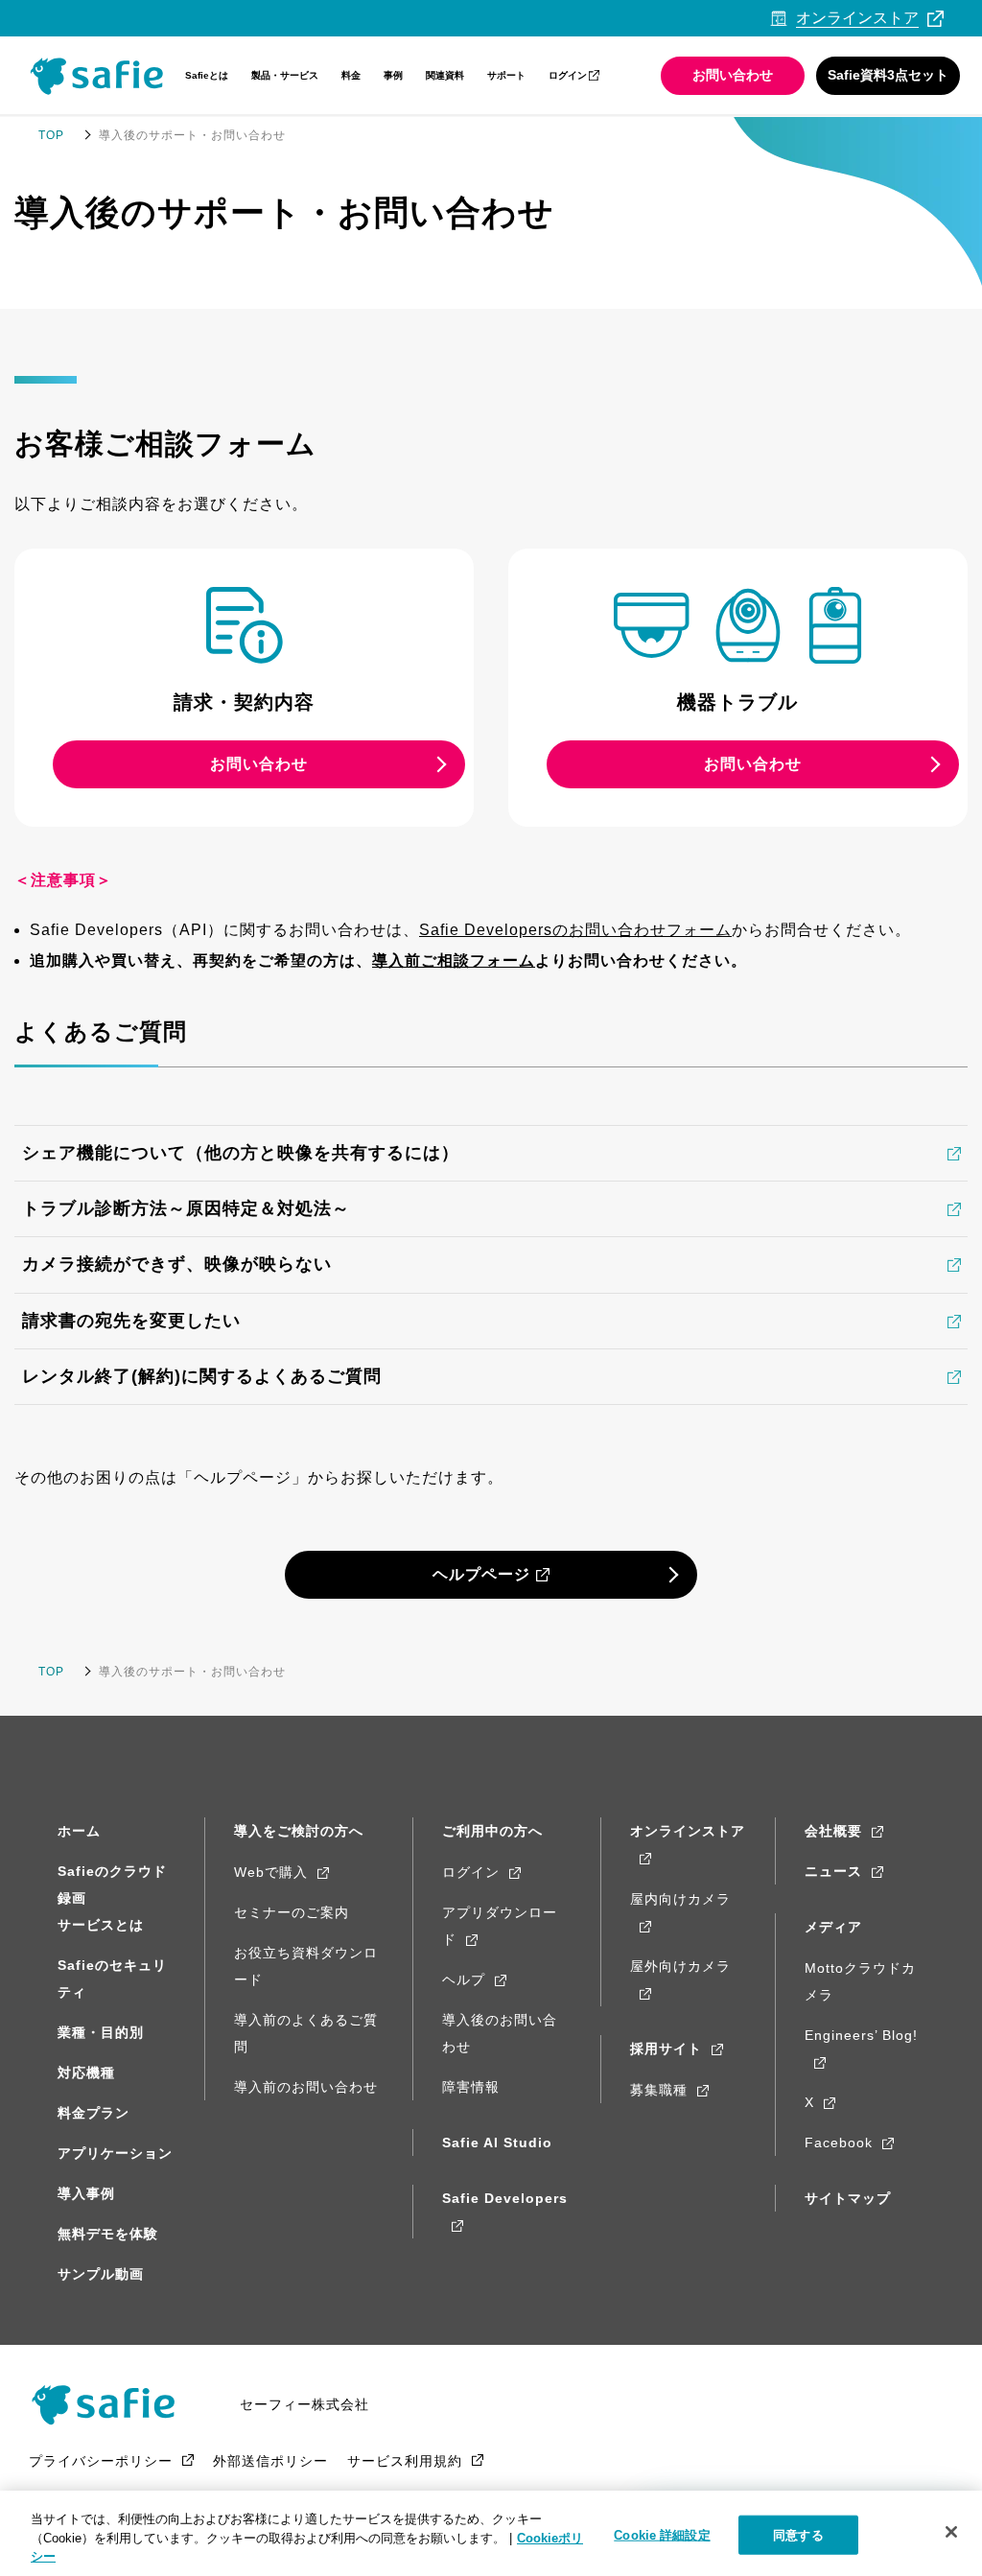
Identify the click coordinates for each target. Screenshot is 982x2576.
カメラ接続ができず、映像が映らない (177, 1264)
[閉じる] (951, 2532)
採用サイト (666, 2049)
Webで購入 (271, 1872)
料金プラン (94, 2113)
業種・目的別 (101, 2032)
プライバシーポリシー (101, 2461)
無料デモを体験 (108, 2234)
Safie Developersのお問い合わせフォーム (575, 930)
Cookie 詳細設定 (662, 2534)
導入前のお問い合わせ (306, 2087)
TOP (51, 135)
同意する (798, 2534)
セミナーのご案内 (292, 1912)
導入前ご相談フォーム (454, 960)
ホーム (79, 1831)
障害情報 (471, 2087)
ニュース (833, 1871)
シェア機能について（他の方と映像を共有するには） (241, 1153)
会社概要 (833, 1831)
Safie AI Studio (497, 2143)
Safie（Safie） (110, 2404)
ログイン (568, 75)
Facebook (839, 2143)
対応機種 (86, 2073)
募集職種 (659, 2090)
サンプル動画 (101, 2274)
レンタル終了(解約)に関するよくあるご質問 (202, 1376)
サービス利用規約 (405, 2461)
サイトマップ (848, 2198)
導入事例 (86, 2193)
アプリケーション (115, 2153)
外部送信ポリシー (270, 2461)
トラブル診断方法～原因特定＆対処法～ (186, 1208)
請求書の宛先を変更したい (131, 1321)
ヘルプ (464, 1979)
